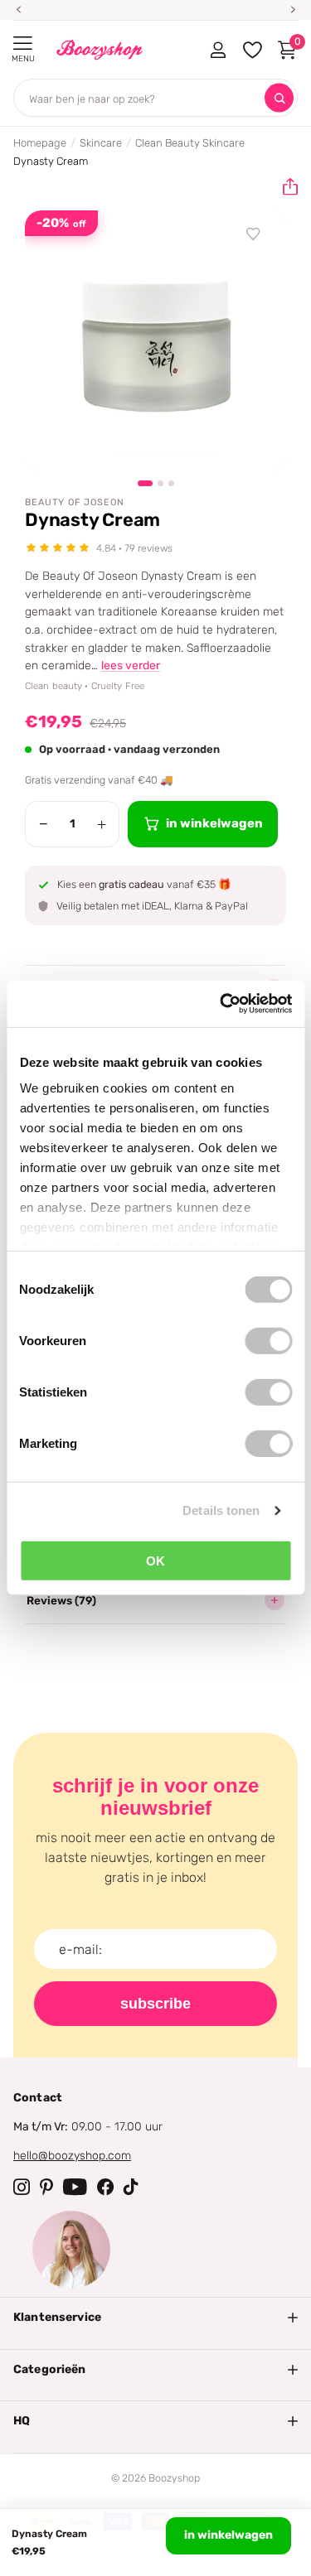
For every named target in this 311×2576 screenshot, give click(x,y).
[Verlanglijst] (254, 234)
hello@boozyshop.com (72, 2156)
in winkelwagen (228, 2535)
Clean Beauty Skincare (190, 143)
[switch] (268, 1340)
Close (155, 2318)
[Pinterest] (46, 2187)
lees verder (131, 666)
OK (155, 1560)
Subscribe (155, 2004)
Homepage (40, 143)
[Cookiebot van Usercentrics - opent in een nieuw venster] (221, 1004)
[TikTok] (131, 2187)
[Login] (218, 50)
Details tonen (221, 1510)
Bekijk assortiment (23, 43)
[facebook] (105, 2187)
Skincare (101, 143)
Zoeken (279, 98)
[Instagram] (22, 2187)
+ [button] (102, 824)
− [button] (44, 824)
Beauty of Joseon (75, 502)
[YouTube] (75, 2187)
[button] (284, 187)
